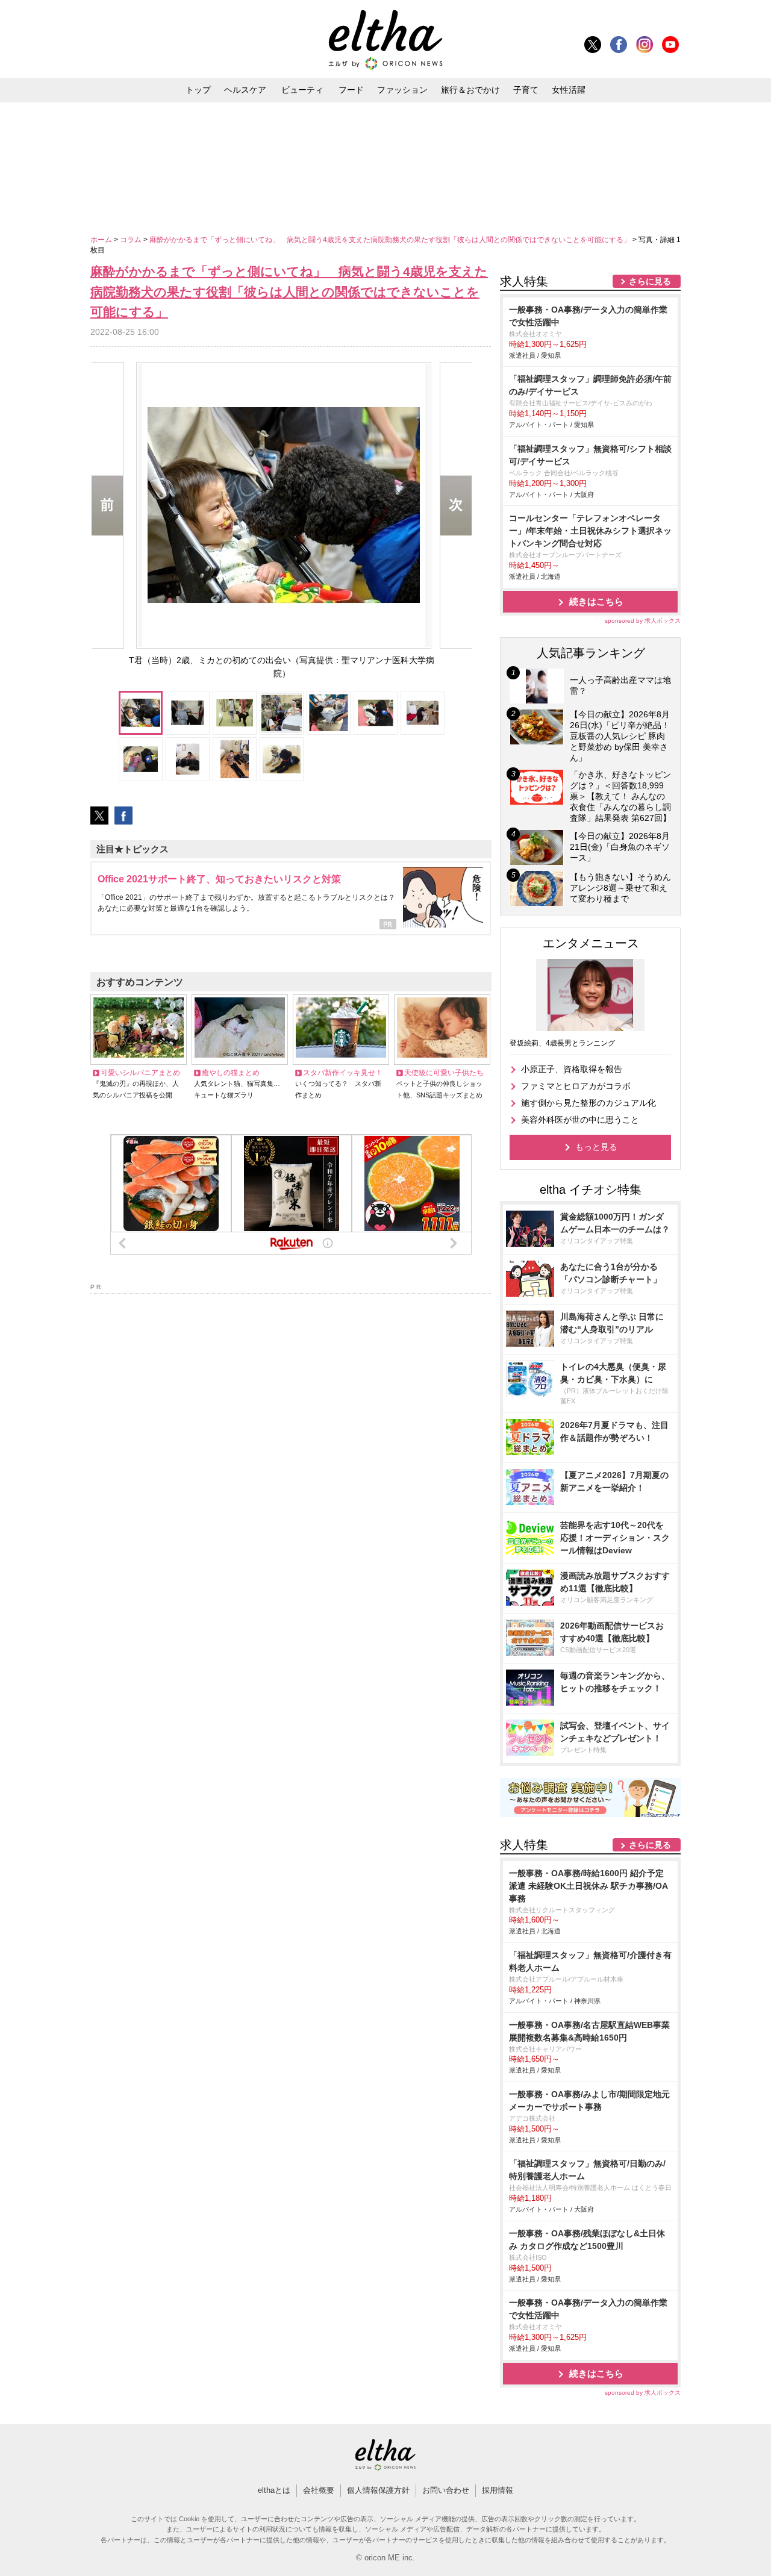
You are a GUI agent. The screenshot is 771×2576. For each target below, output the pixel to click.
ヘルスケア (245, 90)
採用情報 (498, 2490)
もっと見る (596, 1147)
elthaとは (274, 2490)
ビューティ (302, 90)
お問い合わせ (446, 2490)
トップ (198, 90)
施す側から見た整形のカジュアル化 (588, 1103)
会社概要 (319, 2490)
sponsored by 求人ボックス (643, 621)
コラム (132, 240)
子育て (526, 90)
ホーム (102, 240)
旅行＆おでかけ (470, 90)
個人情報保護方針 (378, 2490)
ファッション (402, 90)
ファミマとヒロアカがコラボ (576, 1086)
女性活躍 (569, 90)
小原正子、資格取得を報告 (572, 1069)
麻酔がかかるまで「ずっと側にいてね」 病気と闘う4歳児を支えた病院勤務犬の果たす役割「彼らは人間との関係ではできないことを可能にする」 (391, 240)
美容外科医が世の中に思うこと (580, 1120)
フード (351, 90)
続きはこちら (596, 601)
